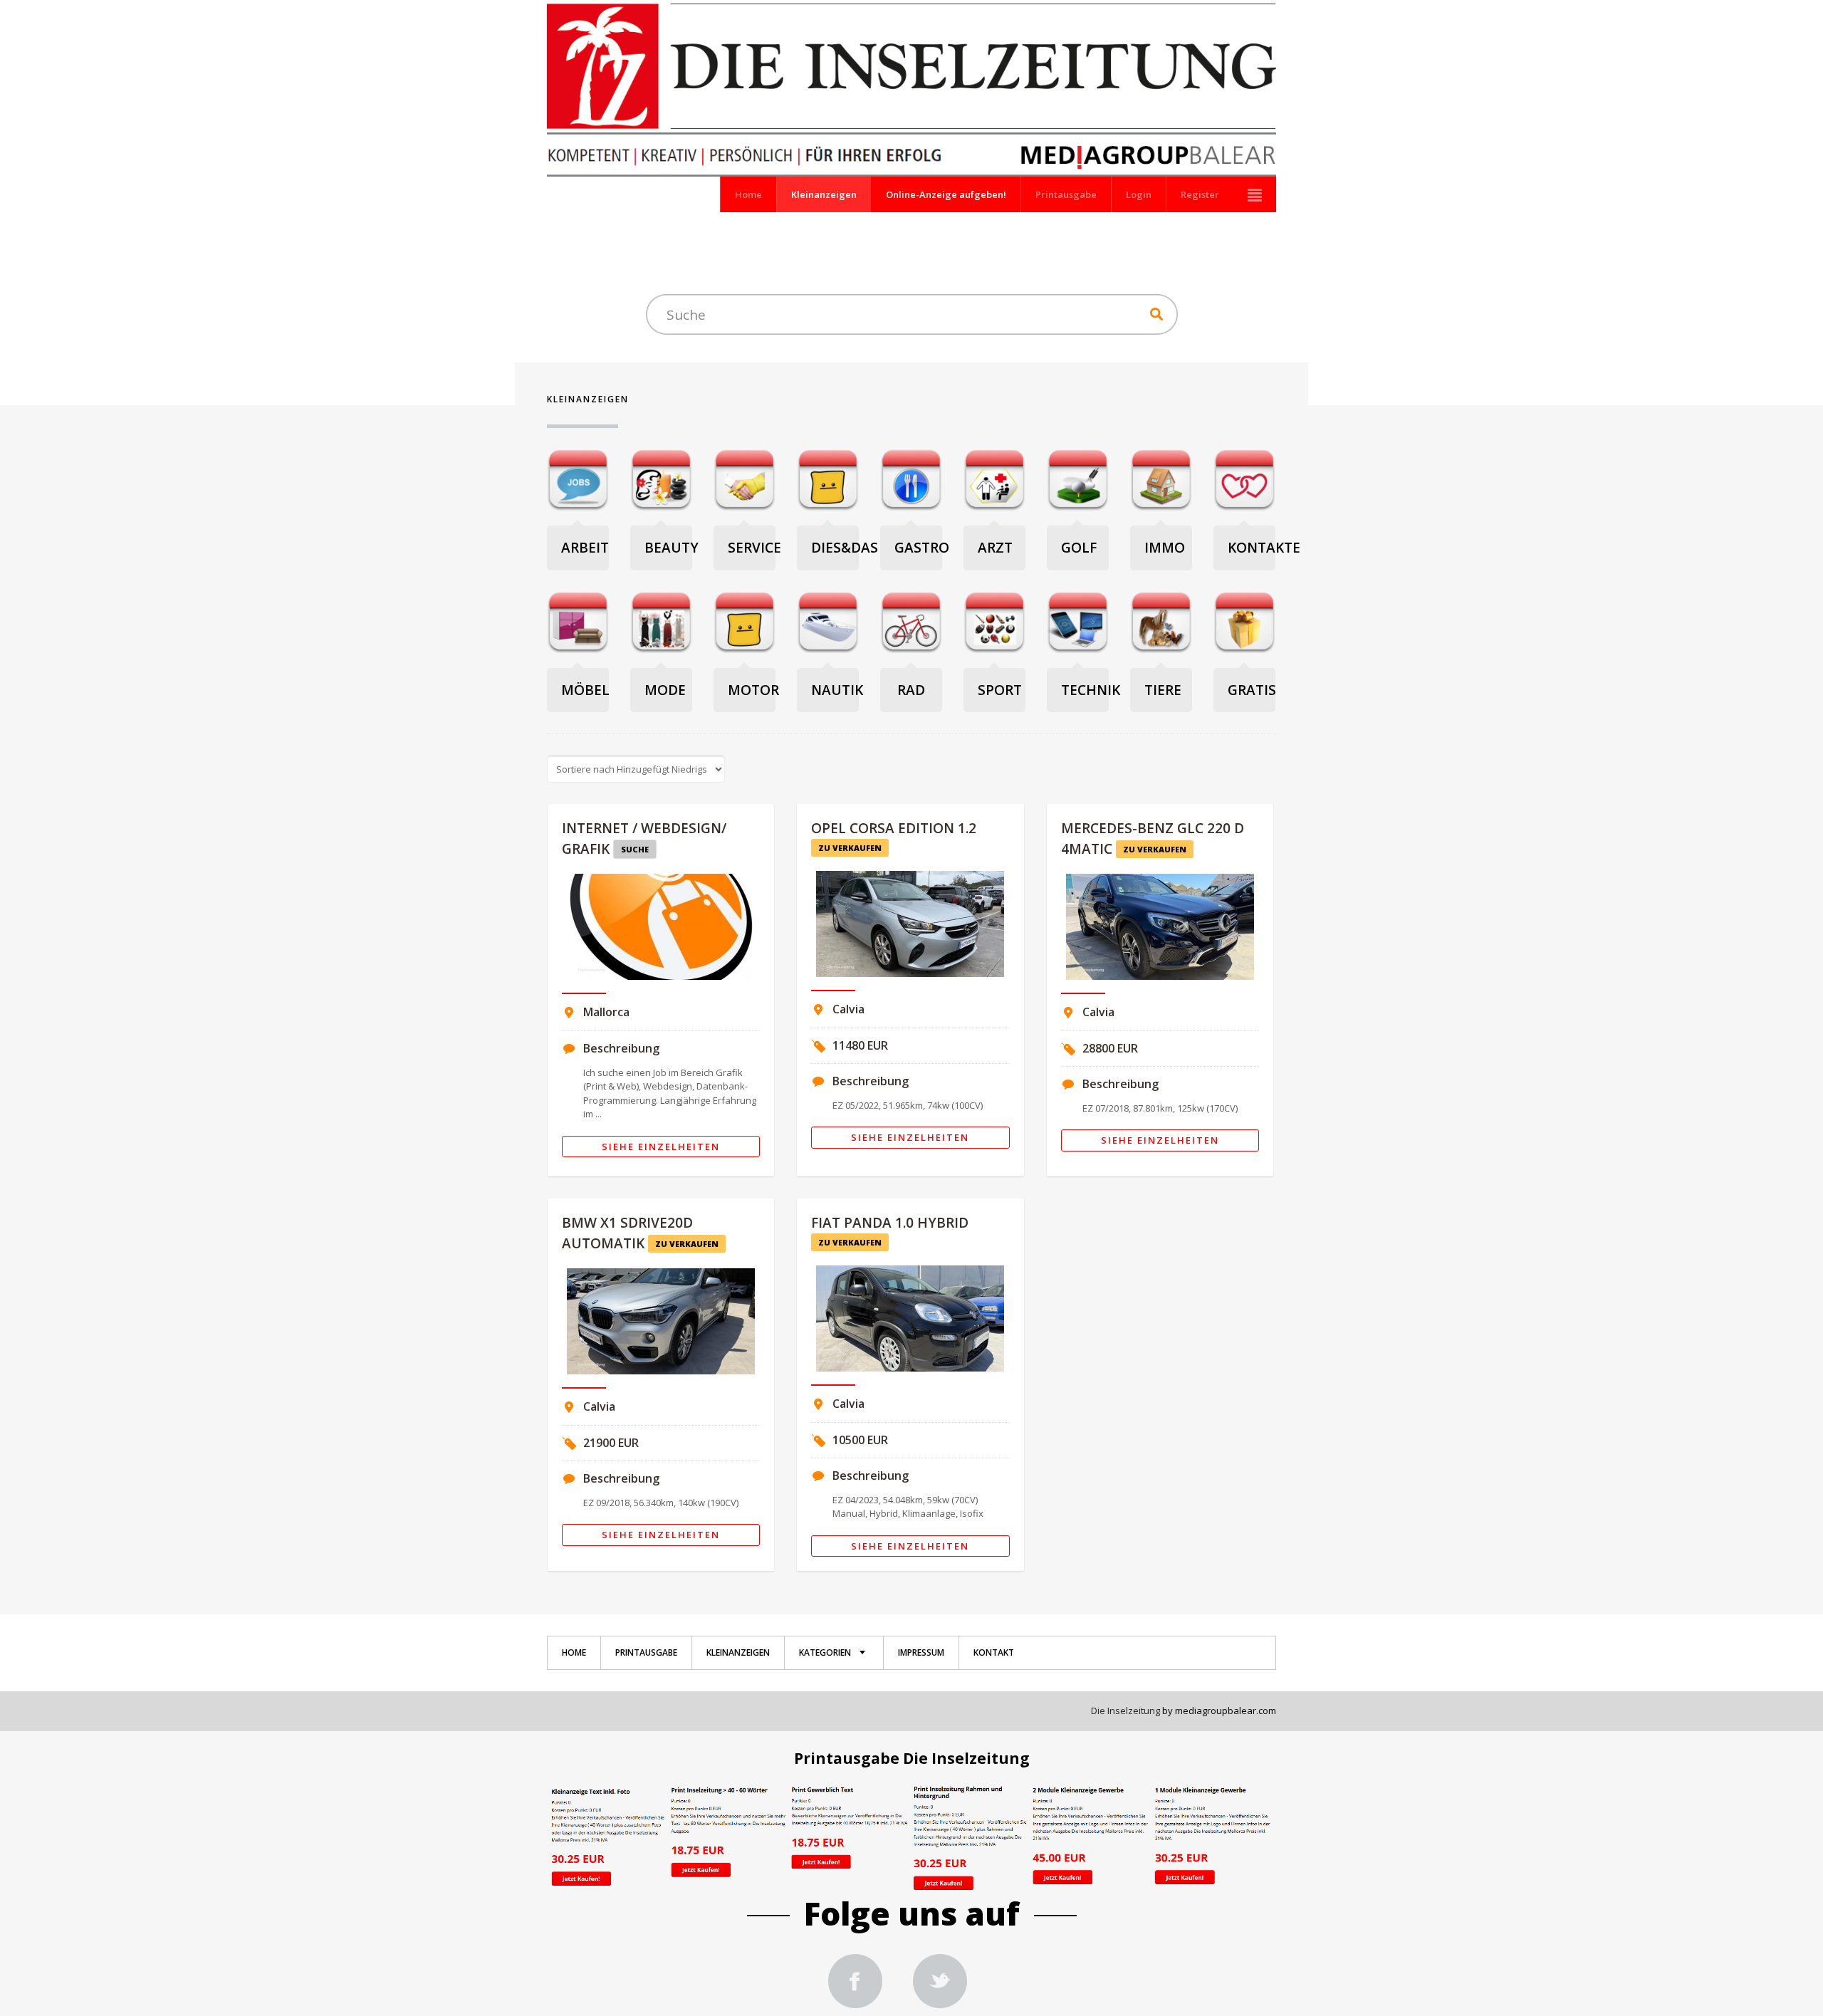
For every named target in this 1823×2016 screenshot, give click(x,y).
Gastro (922, 548)
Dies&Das (845, 548)
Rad (911, 690)
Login (1139, 194)
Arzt (995, 548)
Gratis (1252, 690)
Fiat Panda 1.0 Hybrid (890, 1223)
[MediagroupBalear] (940, 1983)
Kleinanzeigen (824, 194)
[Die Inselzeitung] (855, 1983)
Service (754, 548)
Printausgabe (1066, 194)
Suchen (1156, 314)
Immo (1165, 548)
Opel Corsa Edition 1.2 (894, 828)
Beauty (672, 548)
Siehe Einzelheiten (661, 1147)
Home (748, 194)
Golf (1079, 548)
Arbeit (585, 548)
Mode (665, 690)
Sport (1000, 690)
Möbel (585, 690)
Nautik (837, 690)
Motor (753, 690)
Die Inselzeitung (1125, 1711)
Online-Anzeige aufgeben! (946, 194)
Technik (1091, 690)
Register (1200, 194)
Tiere (1163, 690)
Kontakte (1264, 548)
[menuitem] (574, 1653)
